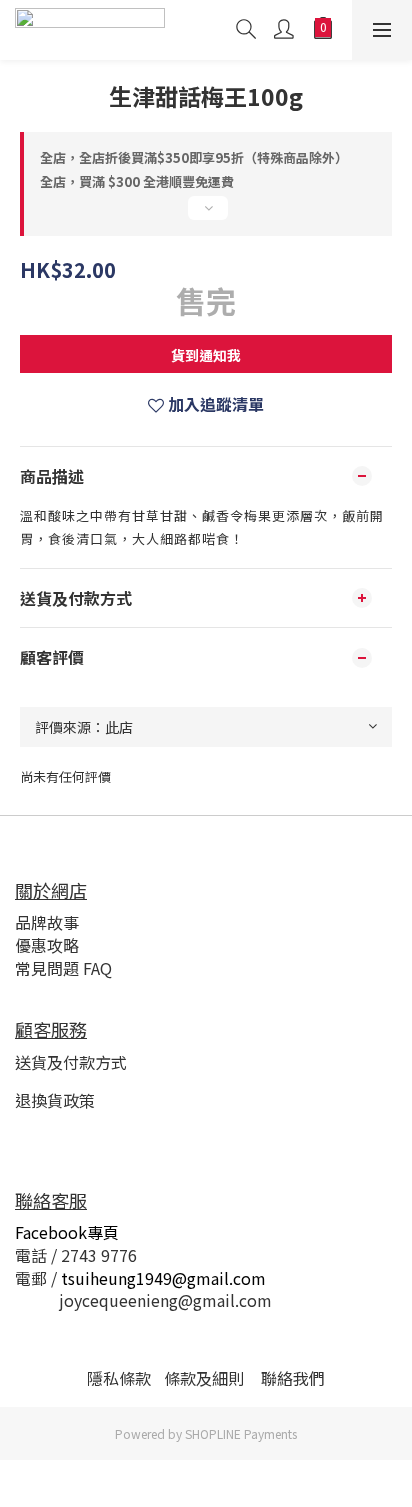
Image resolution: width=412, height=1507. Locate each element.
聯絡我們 (293, 1378)
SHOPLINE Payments (241, 1433)
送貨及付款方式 (71, 1062)
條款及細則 (204, 1378)
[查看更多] (206, 216)
